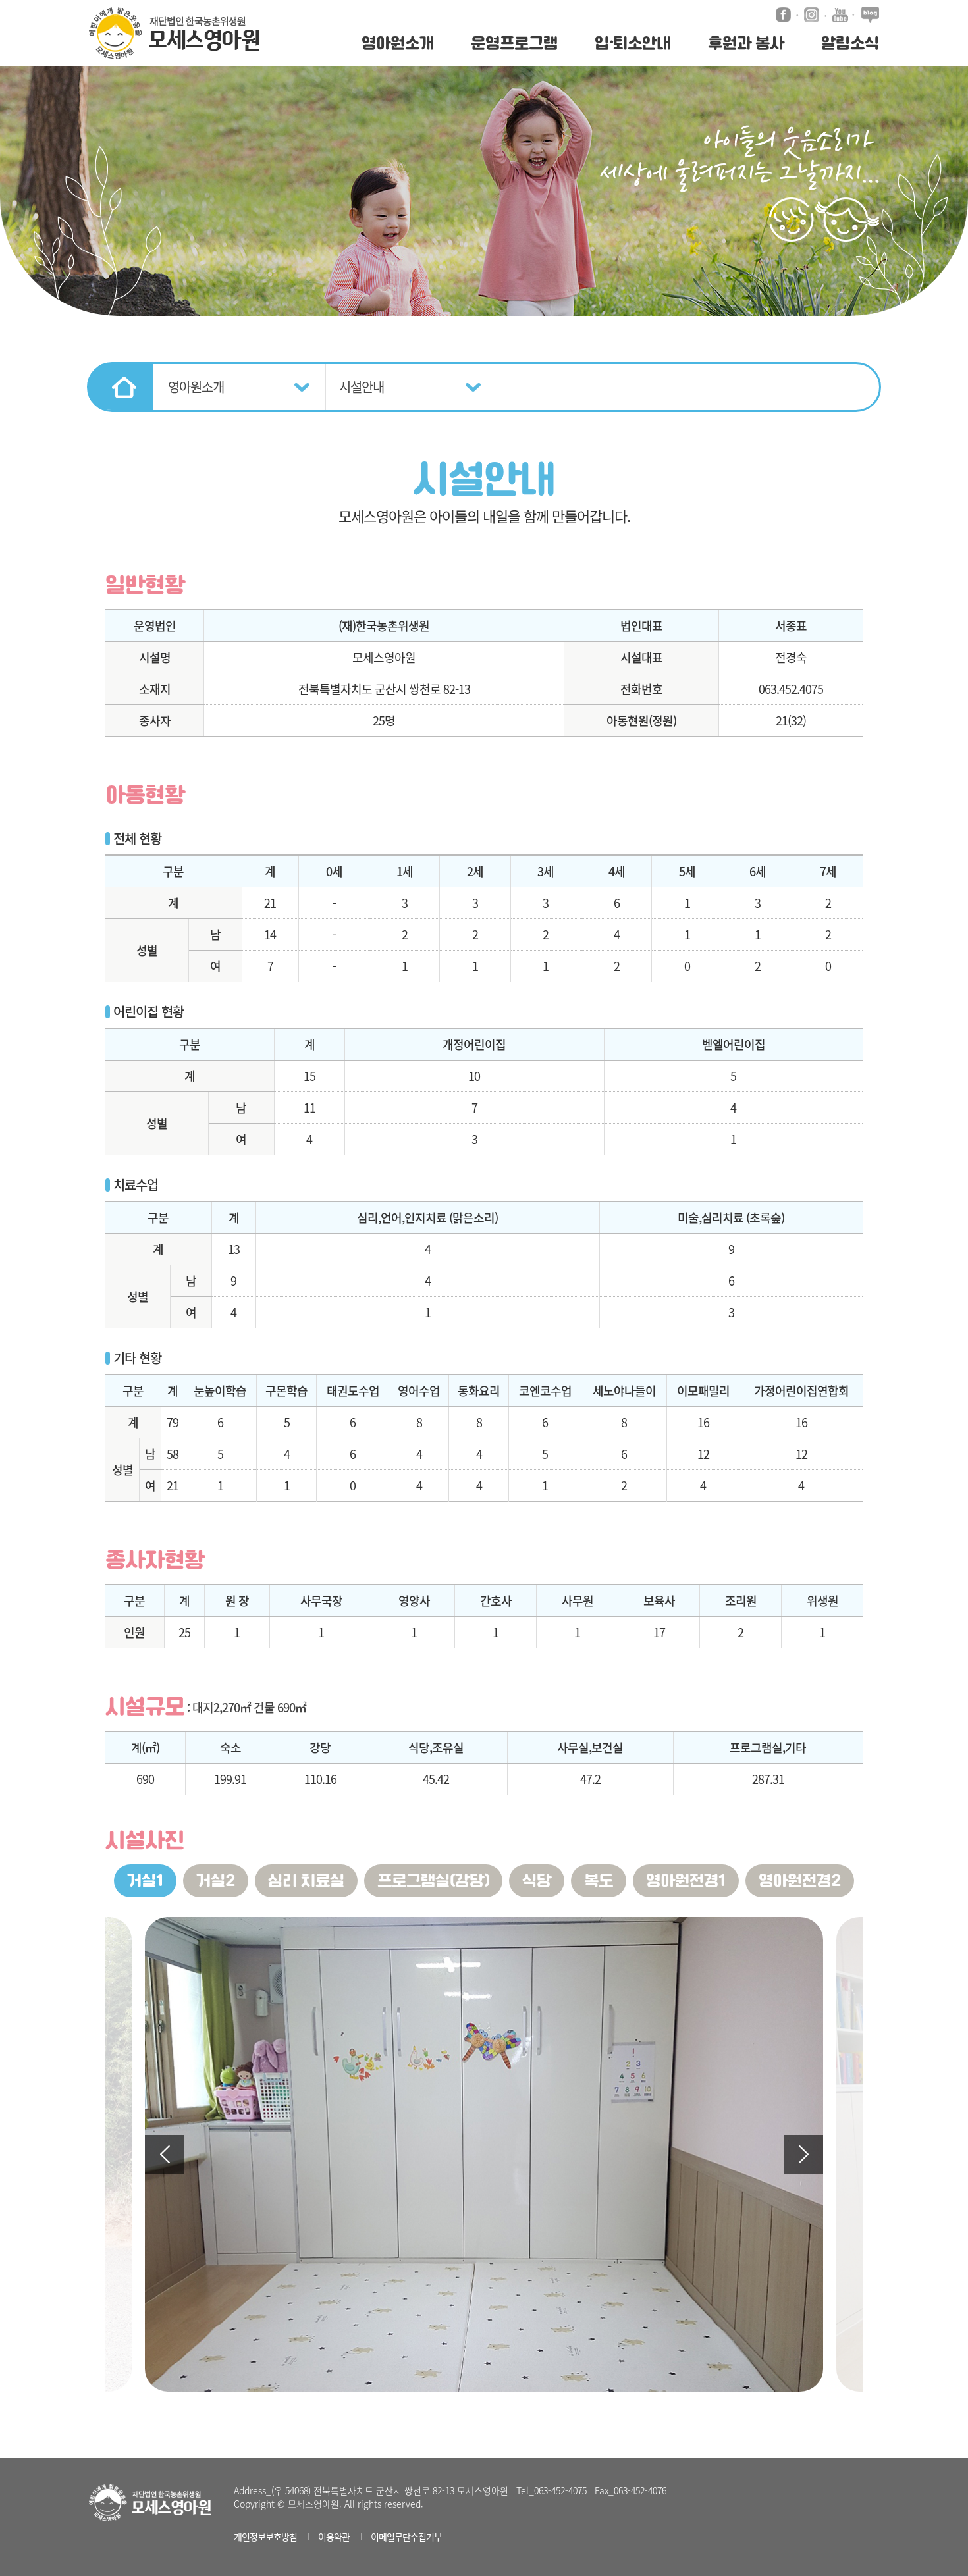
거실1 (145, 1881)
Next (803, 2155)
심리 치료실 (306, 1881)
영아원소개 (196, 387)
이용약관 (334, 2537)
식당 (537, 1881)
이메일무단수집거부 (406, 2537)
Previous (165, 2155)
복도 (599, 1881)
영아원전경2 (800, 1881)
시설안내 (362, 387)
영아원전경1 (686, 1881)
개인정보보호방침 (265, 2537)
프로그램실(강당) (433, 1881)
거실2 (216, 1881)
